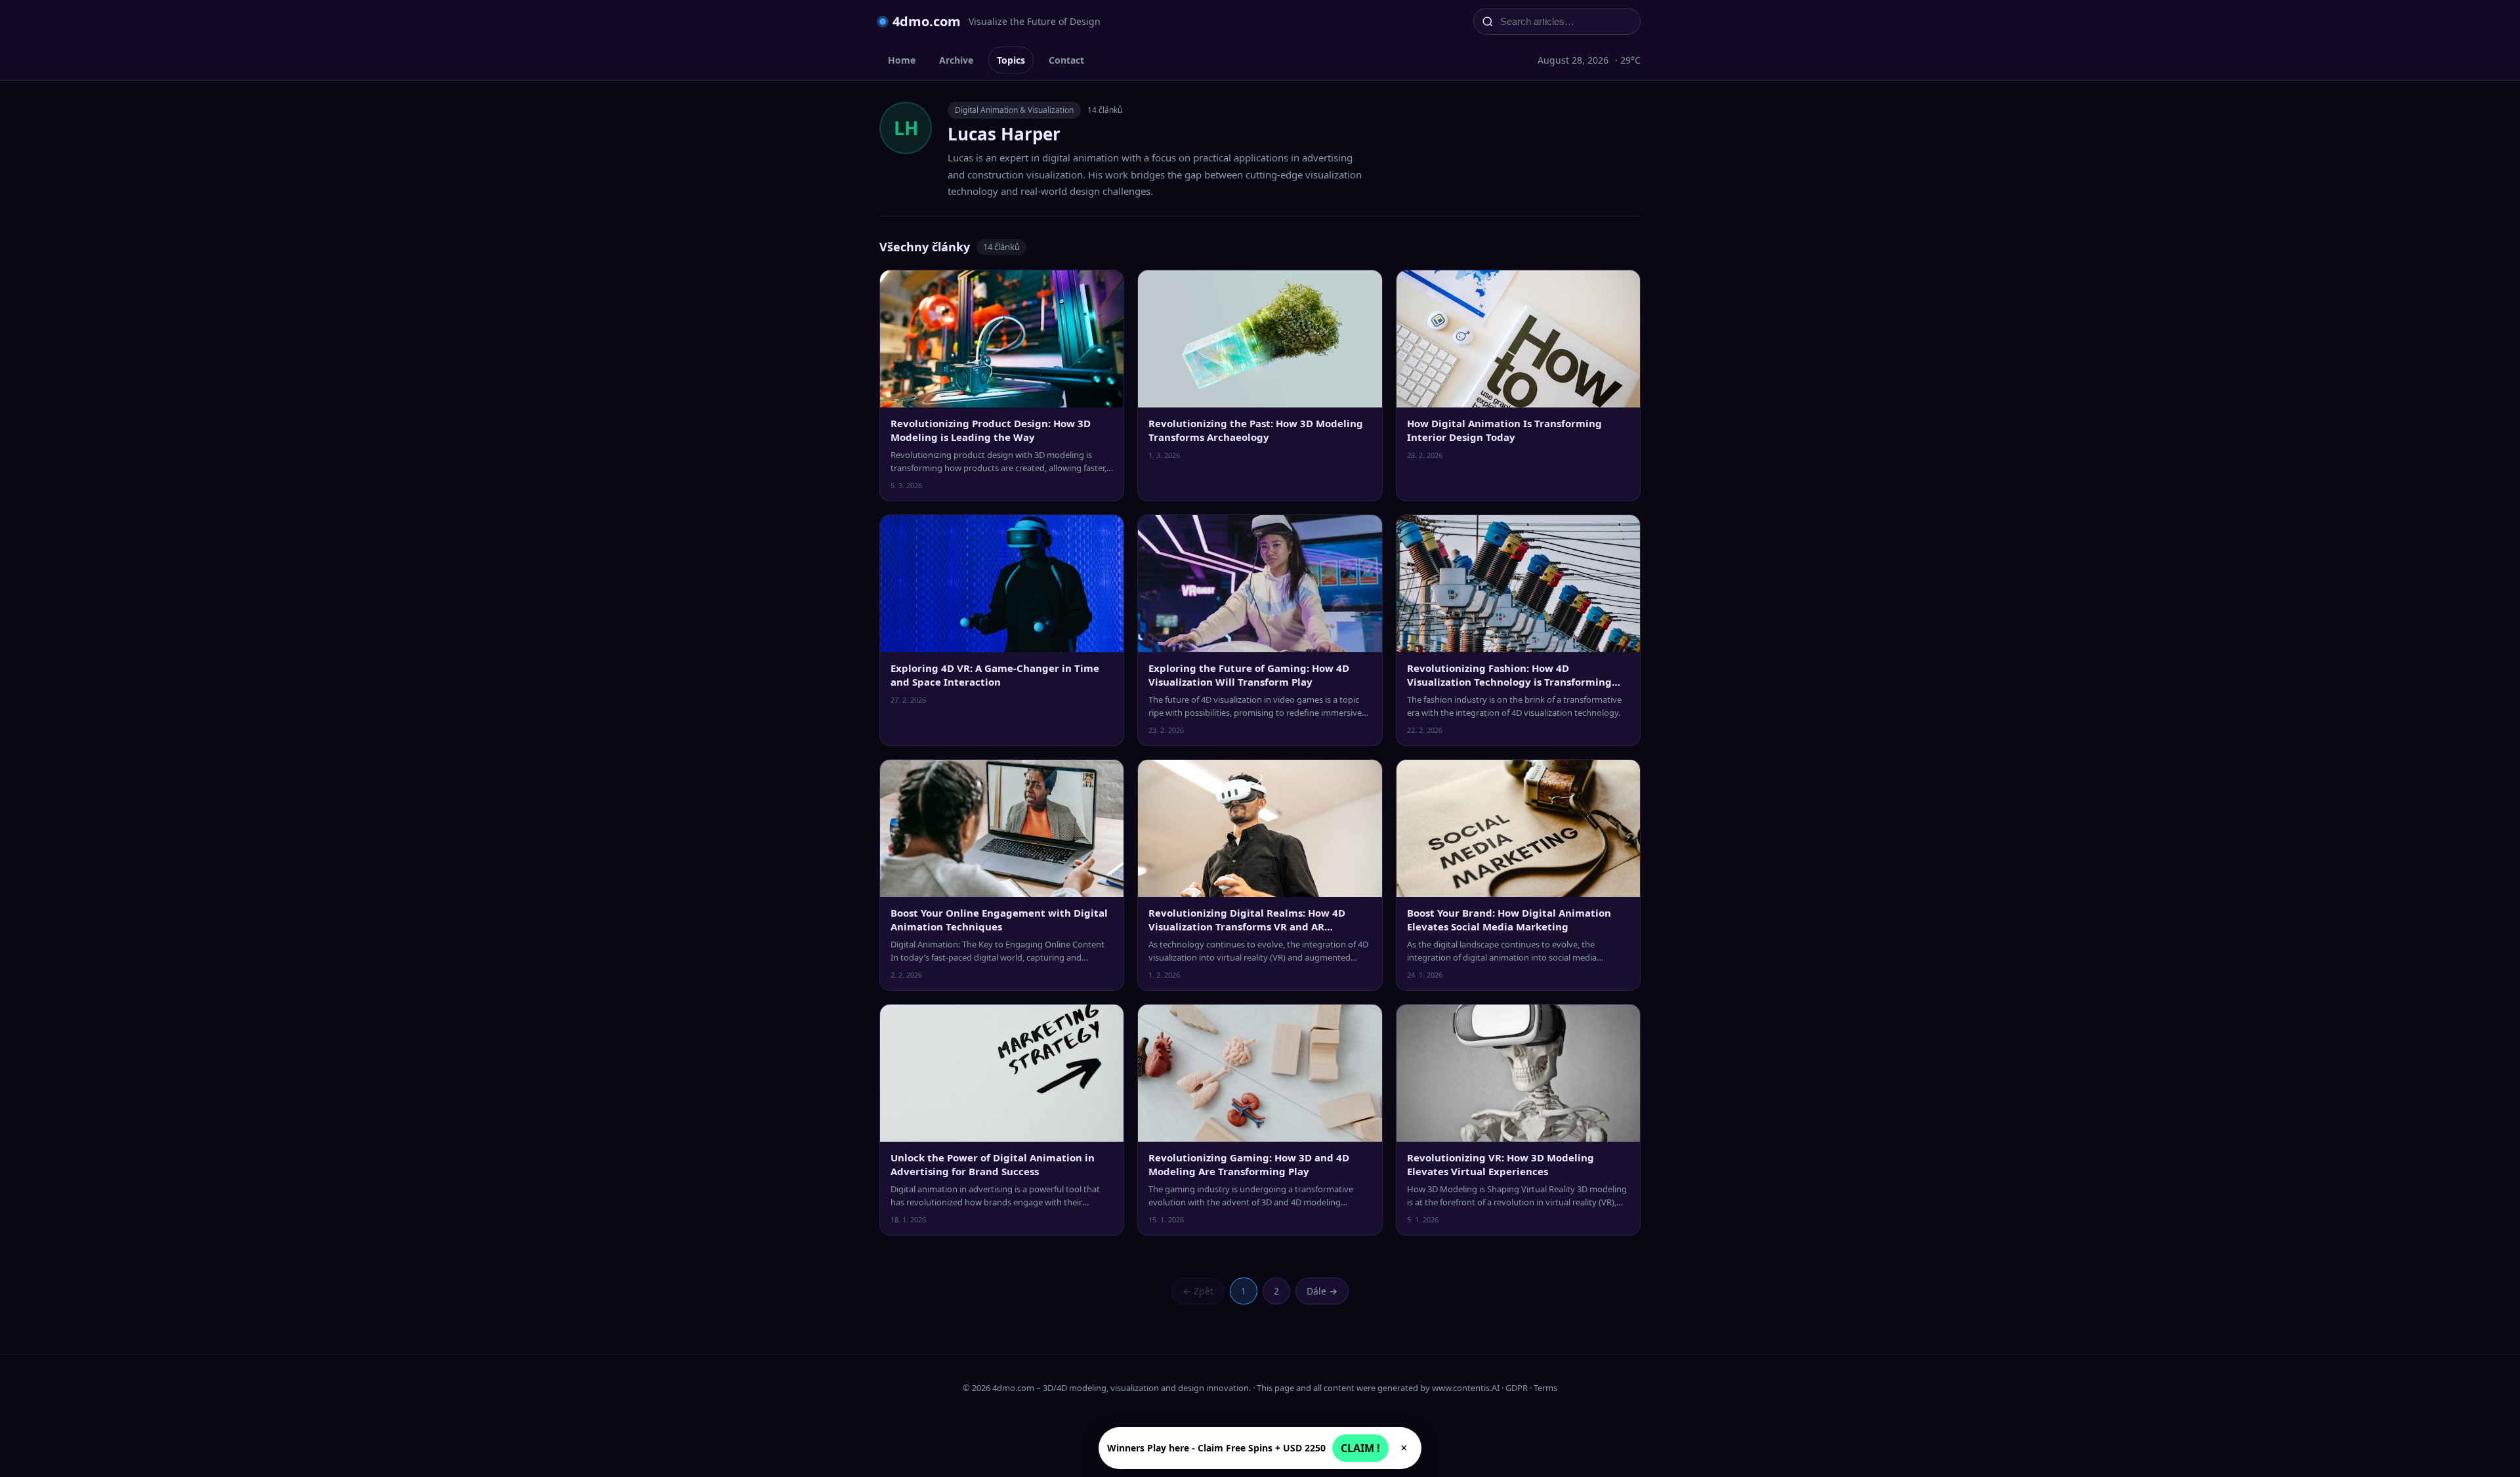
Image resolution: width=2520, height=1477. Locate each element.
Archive (956, 60)
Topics (1011, 60)
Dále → (1322, 1291)
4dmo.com (927, 21)
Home (902, 60)
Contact (1066, 60)
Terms (1545, 1388)
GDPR (1517, 1388)
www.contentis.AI (1466, 1388)
